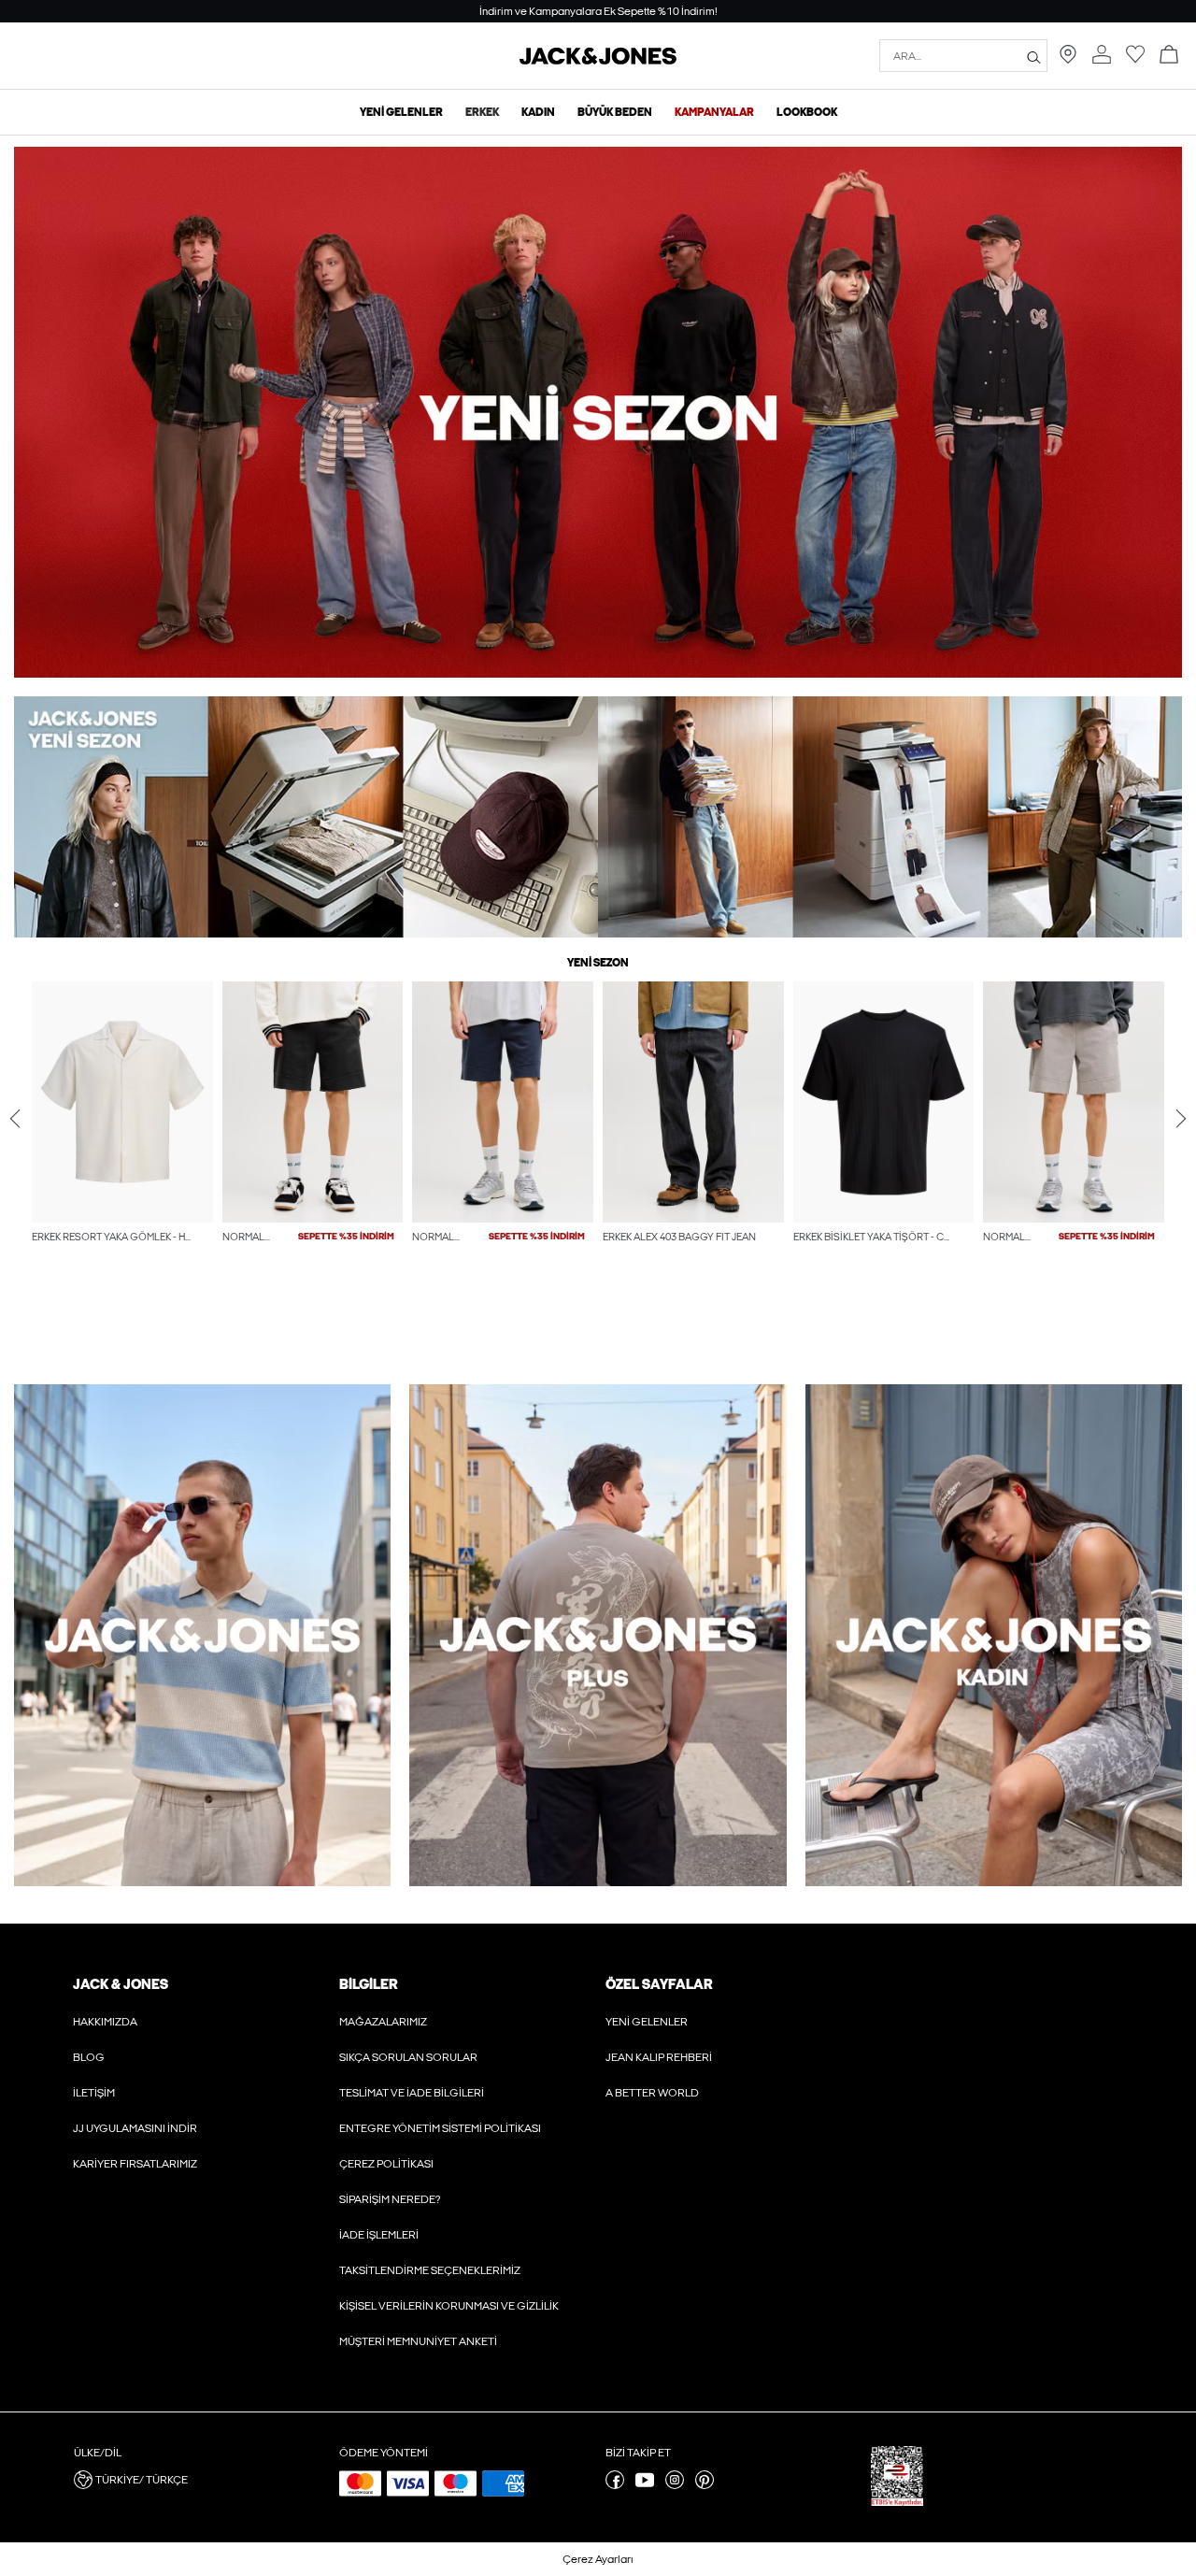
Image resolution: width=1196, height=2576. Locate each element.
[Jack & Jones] (598, 61)
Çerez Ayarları (598, 2559)
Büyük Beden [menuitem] (615, 112)
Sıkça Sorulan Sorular (408, 2057)
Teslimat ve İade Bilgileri (412, 2093)
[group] (122, 1152)
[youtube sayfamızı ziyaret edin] (645, 2485)
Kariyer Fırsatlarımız (135, 2164)
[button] (122, 1102)
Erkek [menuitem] (482, 112)
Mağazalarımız (383, 2022)
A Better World (652, 2093)
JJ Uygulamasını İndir (135, 2128)
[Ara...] (1034, 56)
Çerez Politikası (386, 2164)
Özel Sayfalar (659, 1984)
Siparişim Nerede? (390, 2199)
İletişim (94, 2093)
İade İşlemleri (379, 2235)
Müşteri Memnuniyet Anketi (418, 2341)
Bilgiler (368, 1984)
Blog (89, 2057)
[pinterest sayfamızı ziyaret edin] (705, 2485)
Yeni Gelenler (647, 2022)
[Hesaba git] (1102, 56)
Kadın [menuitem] (538, 112)
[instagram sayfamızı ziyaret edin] (675, 2485)
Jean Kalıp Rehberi (659, 2057)
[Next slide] (1181, 1118)
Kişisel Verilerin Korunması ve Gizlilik (449, 2306)
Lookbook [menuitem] (807, 112)
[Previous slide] (15, 1118)
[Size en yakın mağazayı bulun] (1068, 60)
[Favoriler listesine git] (1135, 60)
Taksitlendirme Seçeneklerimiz (430, 2270)
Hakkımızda (105, 2022)
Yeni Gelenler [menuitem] (401, 112)
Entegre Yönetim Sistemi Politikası (440, 2128)
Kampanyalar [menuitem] (714, 112)
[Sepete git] (1169, 56)
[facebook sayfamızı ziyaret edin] (615, 2485)
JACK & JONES (121, 1984)
